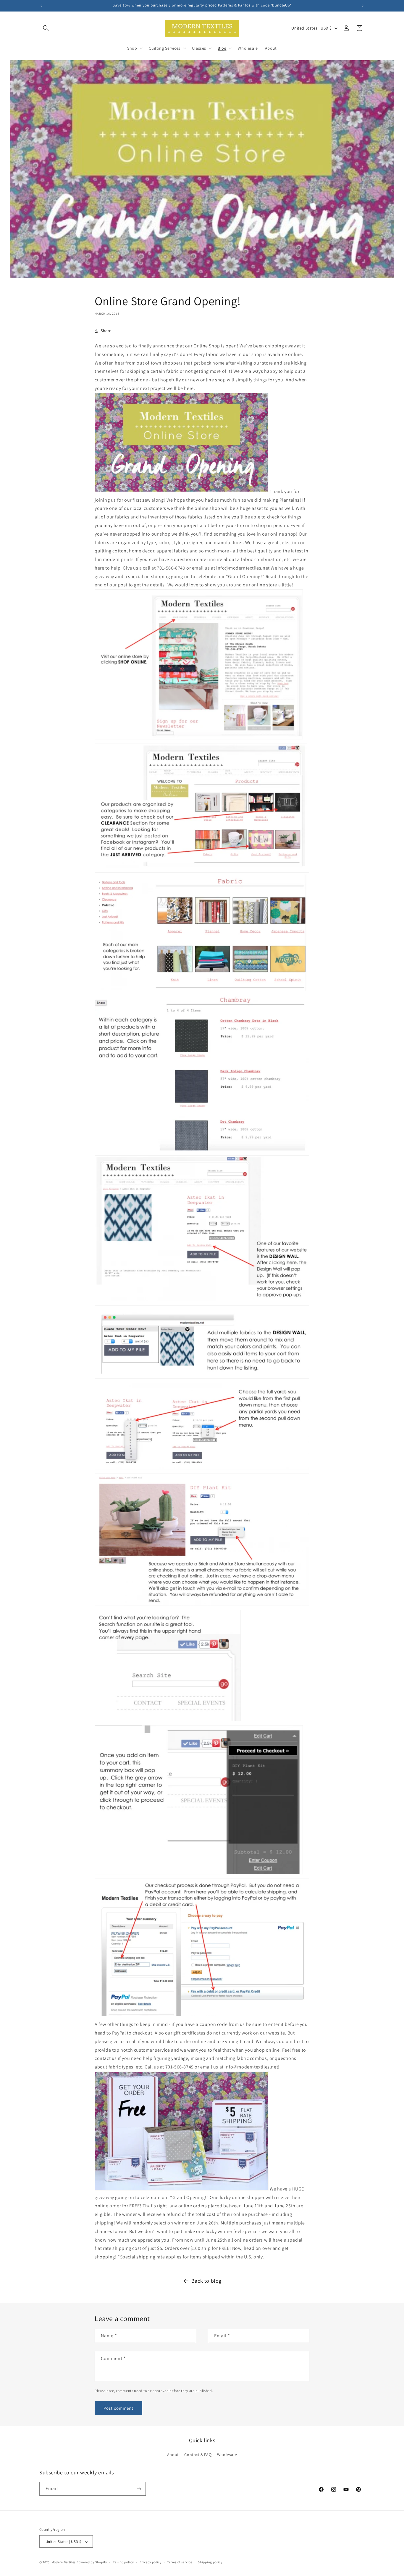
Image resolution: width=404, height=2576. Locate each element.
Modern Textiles (64, 2562)
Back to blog (206, 2281)
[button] (46, 28)
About (173, 2455)
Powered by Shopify (92, 2562)
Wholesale (227, 2455)
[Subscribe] (139, 2489)
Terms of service (180, 2562)
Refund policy (123, 2562)
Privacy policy (151, 2562)
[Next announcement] (363, 6)
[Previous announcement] (41, 6)
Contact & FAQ (198, 2455)
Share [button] (106, 331)
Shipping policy (210, 2562)
